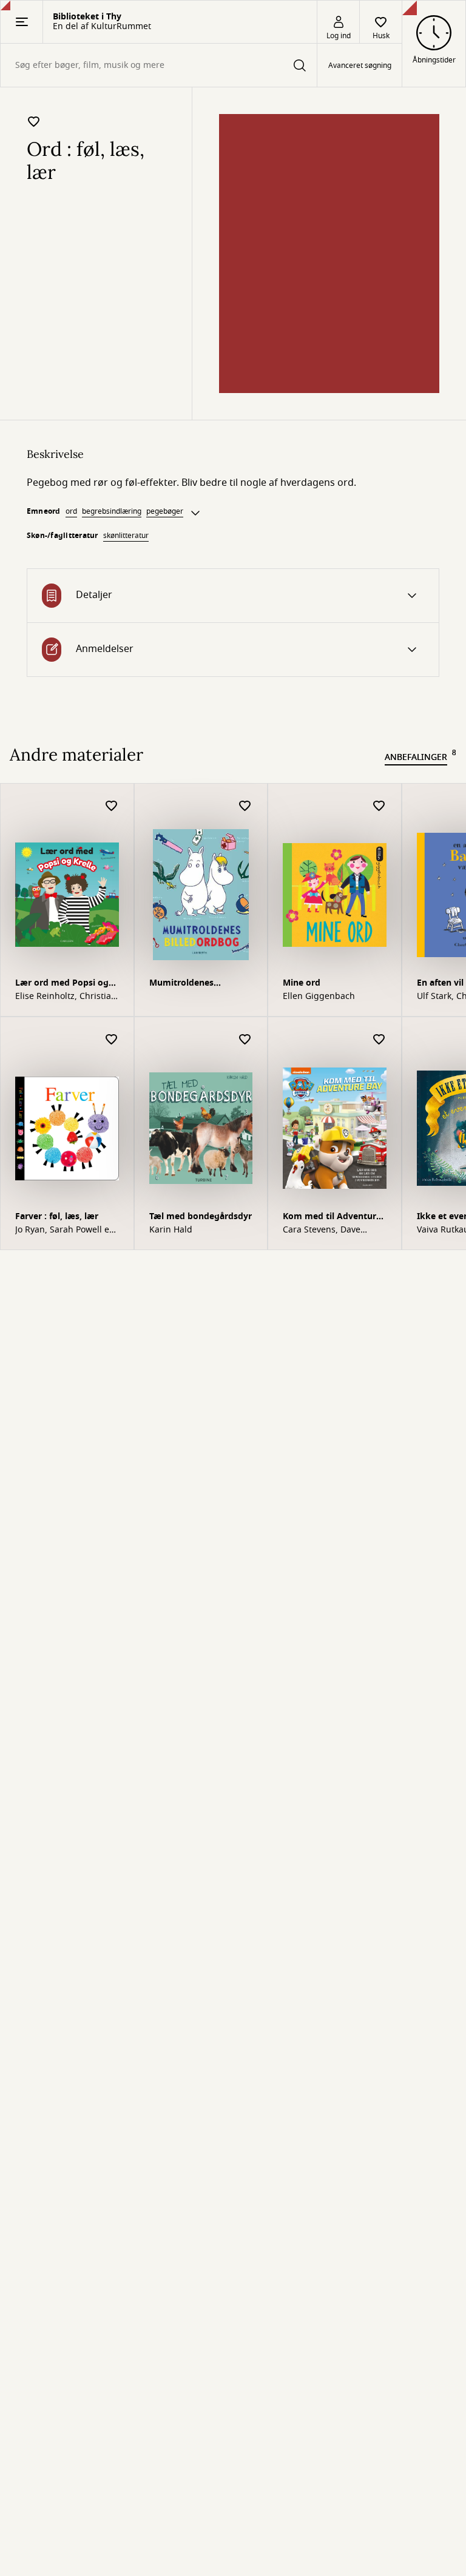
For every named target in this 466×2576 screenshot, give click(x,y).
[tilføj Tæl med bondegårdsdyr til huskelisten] (245, 1040)
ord (71, 511)
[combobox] (159, 65)
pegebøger (165, 511)
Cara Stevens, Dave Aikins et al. (322, 1230)
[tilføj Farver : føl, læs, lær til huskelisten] (112, 1040)
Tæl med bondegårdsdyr (201, 1216)
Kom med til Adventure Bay (332, 1218)
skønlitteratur (126, 536)
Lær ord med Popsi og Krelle (62, 984)
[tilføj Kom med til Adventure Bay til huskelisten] (379, 1040)
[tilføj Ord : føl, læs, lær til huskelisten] (34, 121)
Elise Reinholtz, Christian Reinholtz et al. (66, 997)
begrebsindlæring (112, 511)
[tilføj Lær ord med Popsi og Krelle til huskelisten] (112, 806)
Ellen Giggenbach (319, 997)
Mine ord (302, 983)
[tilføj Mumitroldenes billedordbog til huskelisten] (245, 806)
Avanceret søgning (360, 66)
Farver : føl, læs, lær (57, 1216)
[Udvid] (195, 513)
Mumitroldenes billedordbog (181, 984)
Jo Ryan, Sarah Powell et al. (64, 1230)
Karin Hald (171, 1230)
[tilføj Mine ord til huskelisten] (379, 806)
